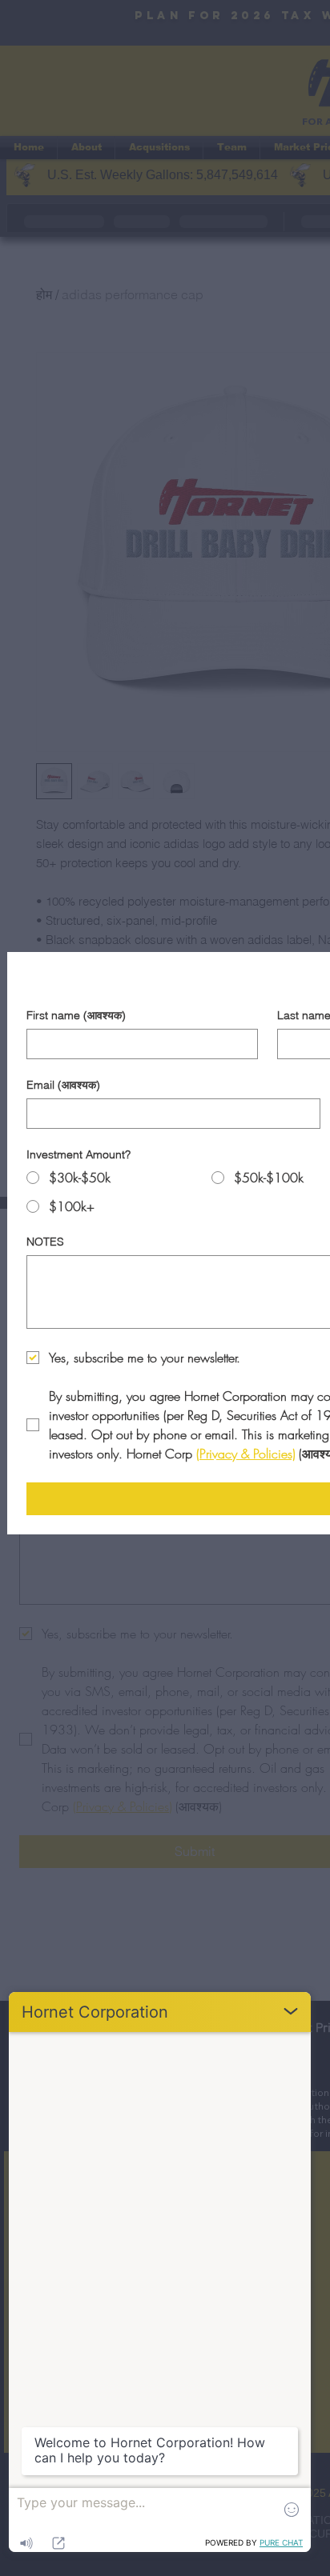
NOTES (45, 1242)
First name (76, 1016)
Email (63, 1085)
